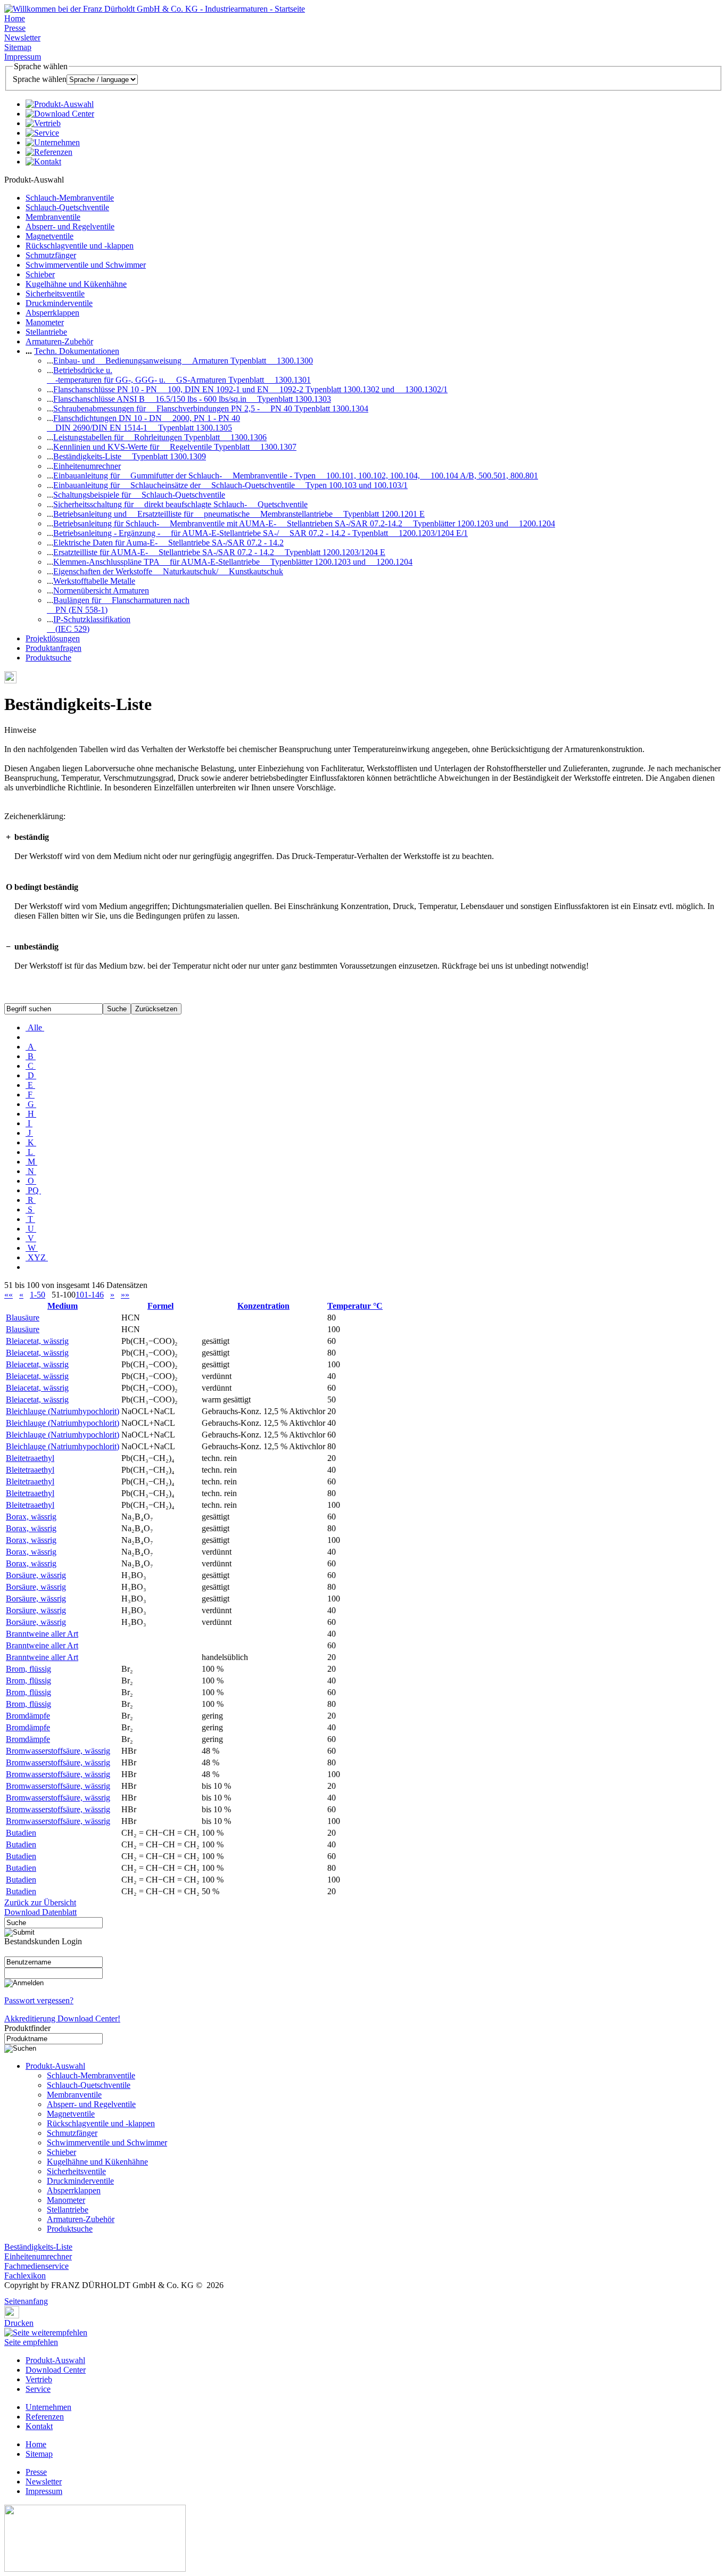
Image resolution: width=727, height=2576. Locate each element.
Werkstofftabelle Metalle (94, 581)
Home (15, 18)
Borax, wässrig (31, 1517)
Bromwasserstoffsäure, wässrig (58, 1751)
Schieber (40, 274)
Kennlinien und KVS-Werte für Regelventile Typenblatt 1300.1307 (175, 447)
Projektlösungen (53, 638)
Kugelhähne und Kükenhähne (76, 284)
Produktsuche (48, 658)
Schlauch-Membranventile (70, 198)
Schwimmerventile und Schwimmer (86, 265)
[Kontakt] (43, 162)
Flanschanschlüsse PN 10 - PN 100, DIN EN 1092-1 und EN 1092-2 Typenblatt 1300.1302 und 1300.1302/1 (250, 389)
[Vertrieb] (43, 123)
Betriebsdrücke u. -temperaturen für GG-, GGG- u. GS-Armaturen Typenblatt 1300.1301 (179, 375)
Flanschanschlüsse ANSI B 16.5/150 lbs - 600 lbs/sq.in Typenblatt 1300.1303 (192, 399)
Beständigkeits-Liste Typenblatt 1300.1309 (130, 456)
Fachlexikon (25, 2276)
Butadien (21, 1833)
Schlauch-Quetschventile (67, 207)
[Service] (42, 133)
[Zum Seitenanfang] (7, 2294)
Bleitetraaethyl (30, 1458)
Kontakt (39, 2426)
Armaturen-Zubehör (59, 341)
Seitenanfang (26, 2301)
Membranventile (53, 217)
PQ (33, 1190)
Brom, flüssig (28, 1669)
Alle (35, 1027)
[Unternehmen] (53, 142)
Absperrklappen (52, 313)
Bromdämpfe (28, 1716)
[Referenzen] (49, 152)
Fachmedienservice (36, 2266)
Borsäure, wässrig (36, 1575)
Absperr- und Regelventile (70, 226)
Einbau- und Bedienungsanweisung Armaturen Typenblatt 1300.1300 (183, 361)
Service (38, 2389)
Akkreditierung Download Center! (62, 2018)
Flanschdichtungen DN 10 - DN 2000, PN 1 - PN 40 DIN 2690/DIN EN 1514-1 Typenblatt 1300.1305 (143, 423)
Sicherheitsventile (55, 294)
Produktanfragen (53, 648)
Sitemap (18, 47)
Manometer (45, 322)
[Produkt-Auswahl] (60, 104)
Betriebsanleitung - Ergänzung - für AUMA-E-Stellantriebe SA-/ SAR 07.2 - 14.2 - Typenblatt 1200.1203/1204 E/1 (261, 533)
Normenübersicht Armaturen (101, 591)
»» (125, 1295)
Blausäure (23, 1318)
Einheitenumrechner (87, 466)
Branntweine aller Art (42, 1634)
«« (9, 1295)
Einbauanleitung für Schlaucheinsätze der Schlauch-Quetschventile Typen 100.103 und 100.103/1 (230, 485)
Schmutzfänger (51, 255)
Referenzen (45, 2417)
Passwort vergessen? (39, 2000)
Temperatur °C (355, 1306)
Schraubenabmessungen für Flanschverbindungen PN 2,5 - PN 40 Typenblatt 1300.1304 (211, 408)
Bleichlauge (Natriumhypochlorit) (63, 1411)
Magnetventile (49, 236)
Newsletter (22, 38)
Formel (160, 1306)
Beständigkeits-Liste (38, 2247)
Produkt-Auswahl (55, 2066)
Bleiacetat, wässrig (37, 1341)
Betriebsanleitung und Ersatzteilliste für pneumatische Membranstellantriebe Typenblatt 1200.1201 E (239, 514)
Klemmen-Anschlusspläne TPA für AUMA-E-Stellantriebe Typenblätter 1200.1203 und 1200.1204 (233, 562)
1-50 (38, 1295)
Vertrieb (39, 2379)
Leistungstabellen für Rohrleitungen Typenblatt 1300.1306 (160, 437)
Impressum (23, 57)
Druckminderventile (59, 303)
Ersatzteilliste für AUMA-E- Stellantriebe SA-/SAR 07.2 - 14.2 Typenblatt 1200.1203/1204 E (219, 552)
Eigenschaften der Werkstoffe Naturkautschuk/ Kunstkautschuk (168, 571)
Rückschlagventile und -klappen (80, 246)
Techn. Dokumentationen (77, 351)
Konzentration (263, 1306)
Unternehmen (48, 2407)
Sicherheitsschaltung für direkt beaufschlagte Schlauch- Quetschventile (180, 504)
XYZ (37, 1257)
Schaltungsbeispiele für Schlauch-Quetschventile (139, 495)
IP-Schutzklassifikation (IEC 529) (89, 624)
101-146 (90, 1295)
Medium (63, 1306)
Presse (15, 28)
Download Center (56, 2370)
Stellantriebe (46, 332)
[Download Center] (60, 114)
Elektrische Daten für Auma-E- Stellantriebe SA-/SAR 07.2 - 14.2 (168, 543)
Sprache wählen (40, 79)
